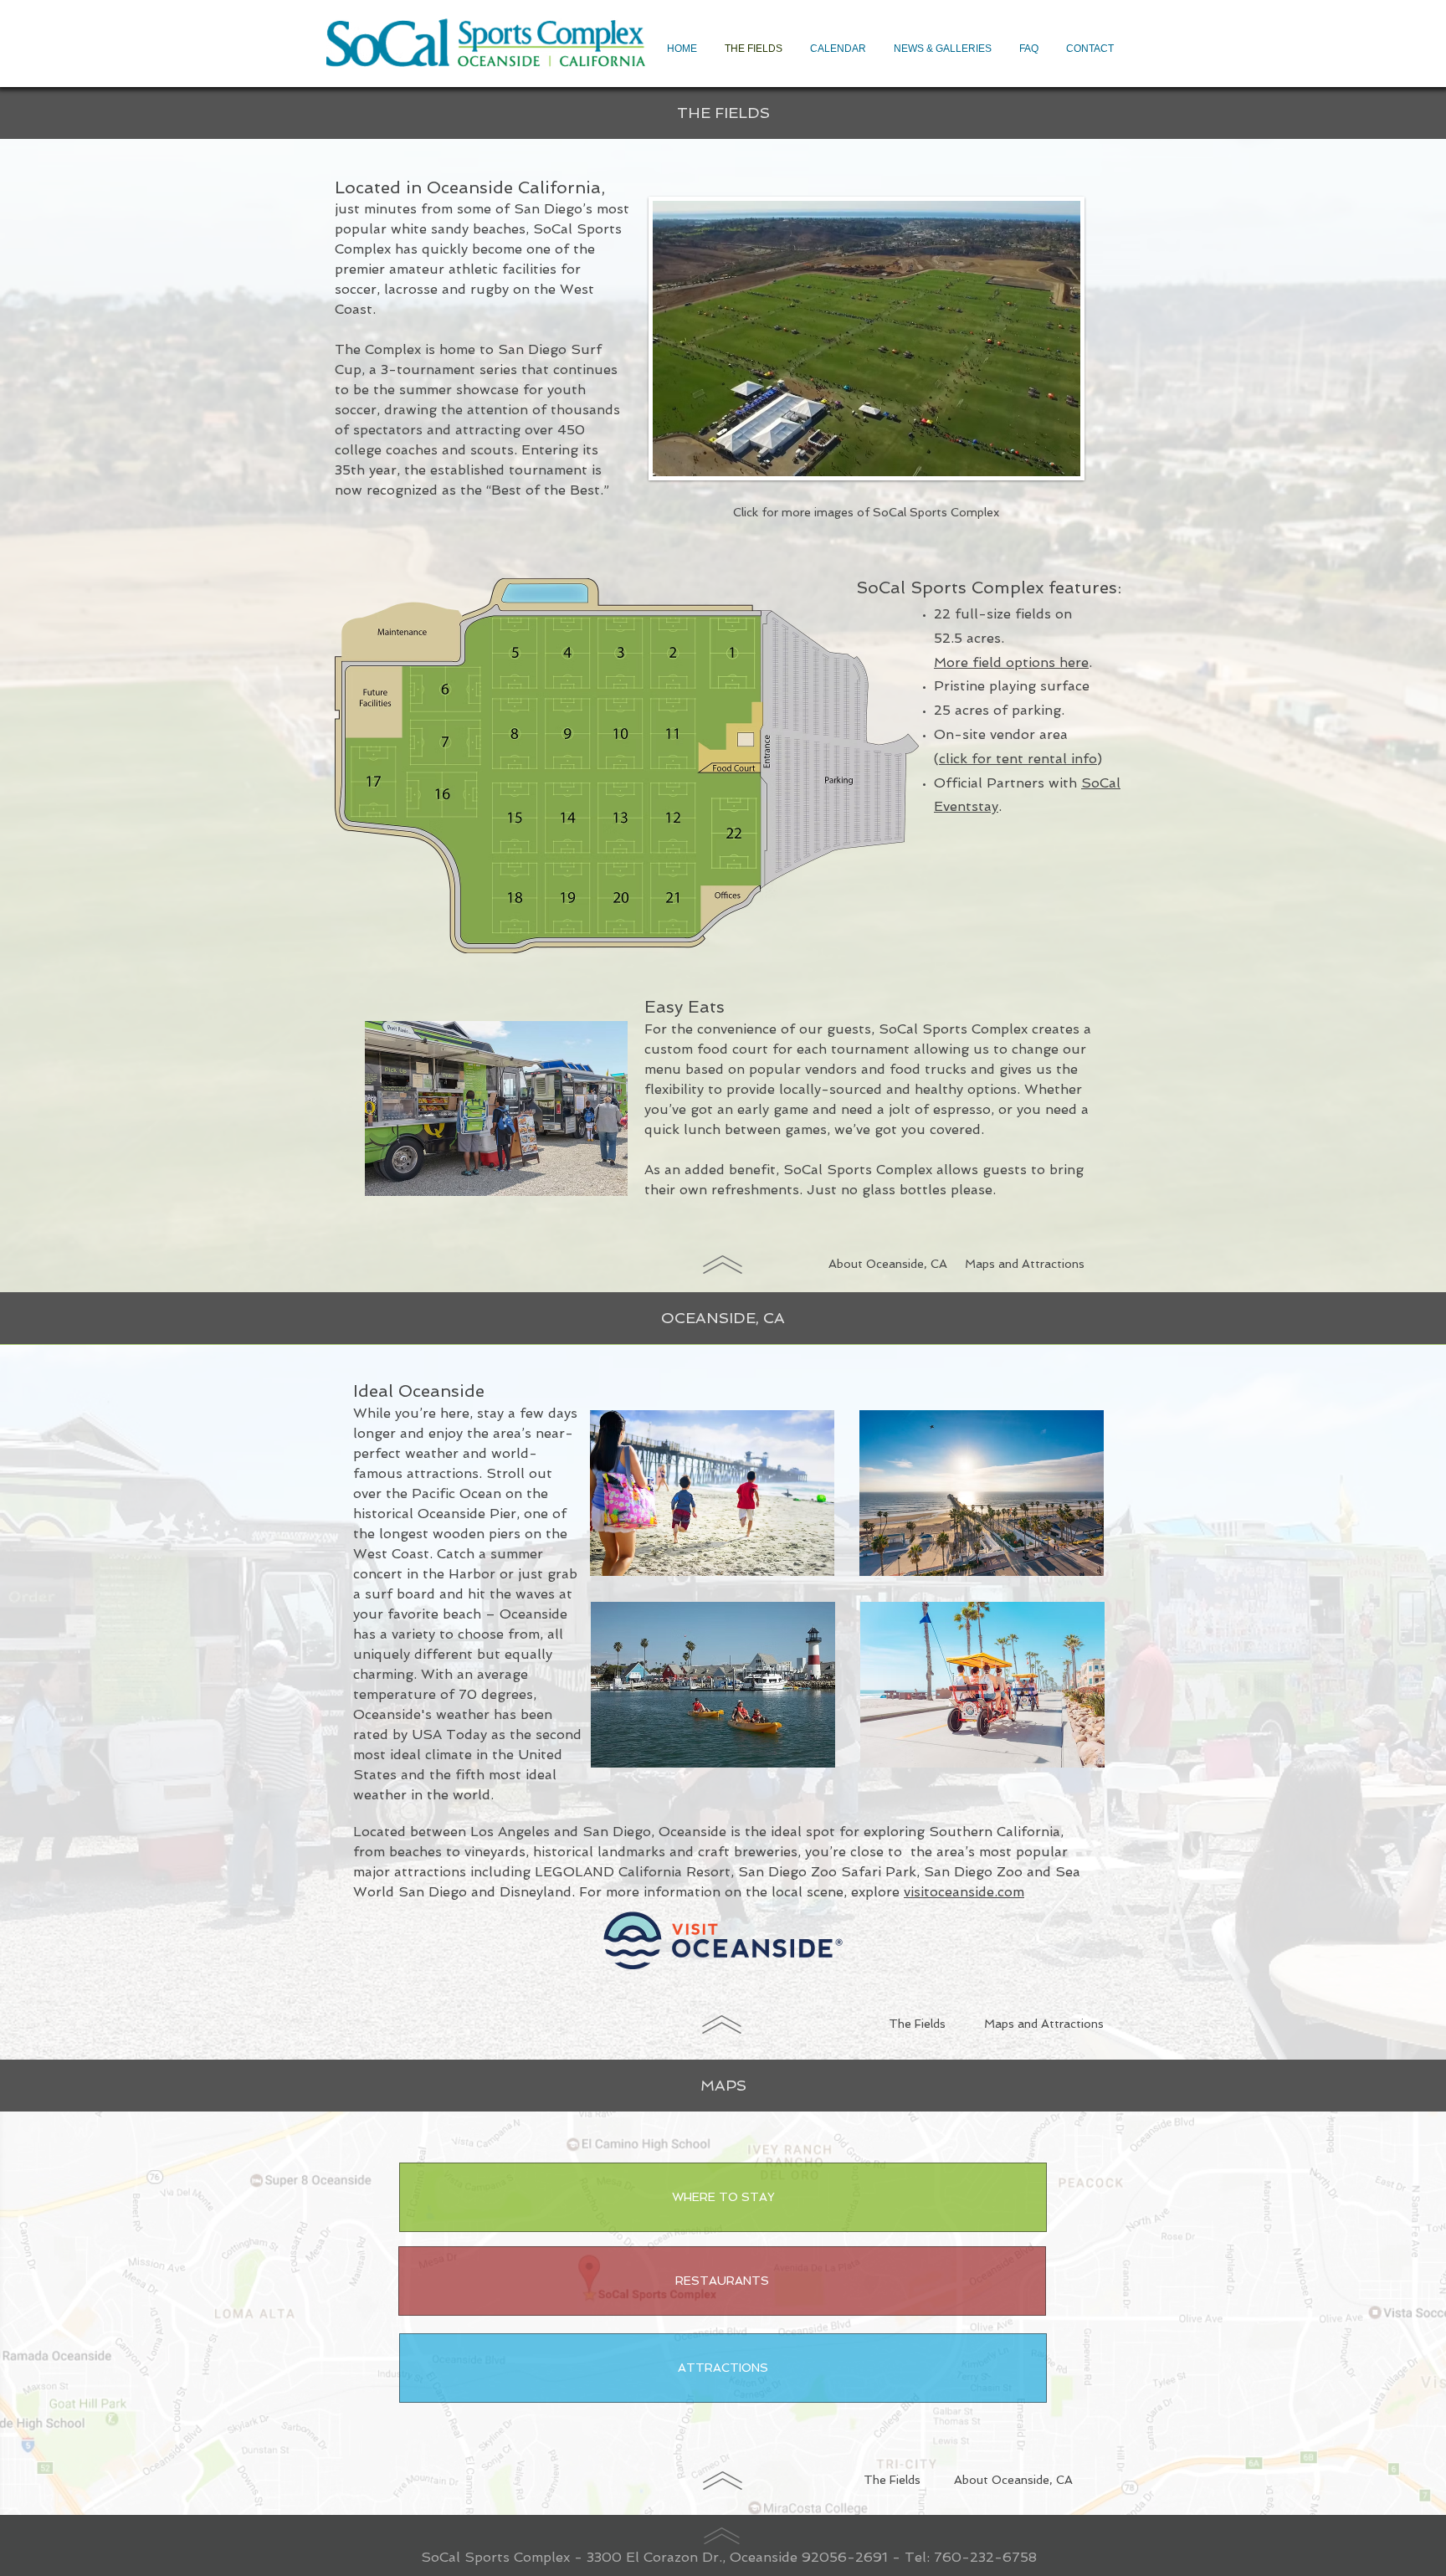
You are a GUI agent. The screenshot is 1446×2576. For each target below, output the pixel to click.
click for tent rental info (1018, 759)
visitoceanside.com (964, 1892)
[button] (722, 2281)
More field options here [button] (1011, 662)
